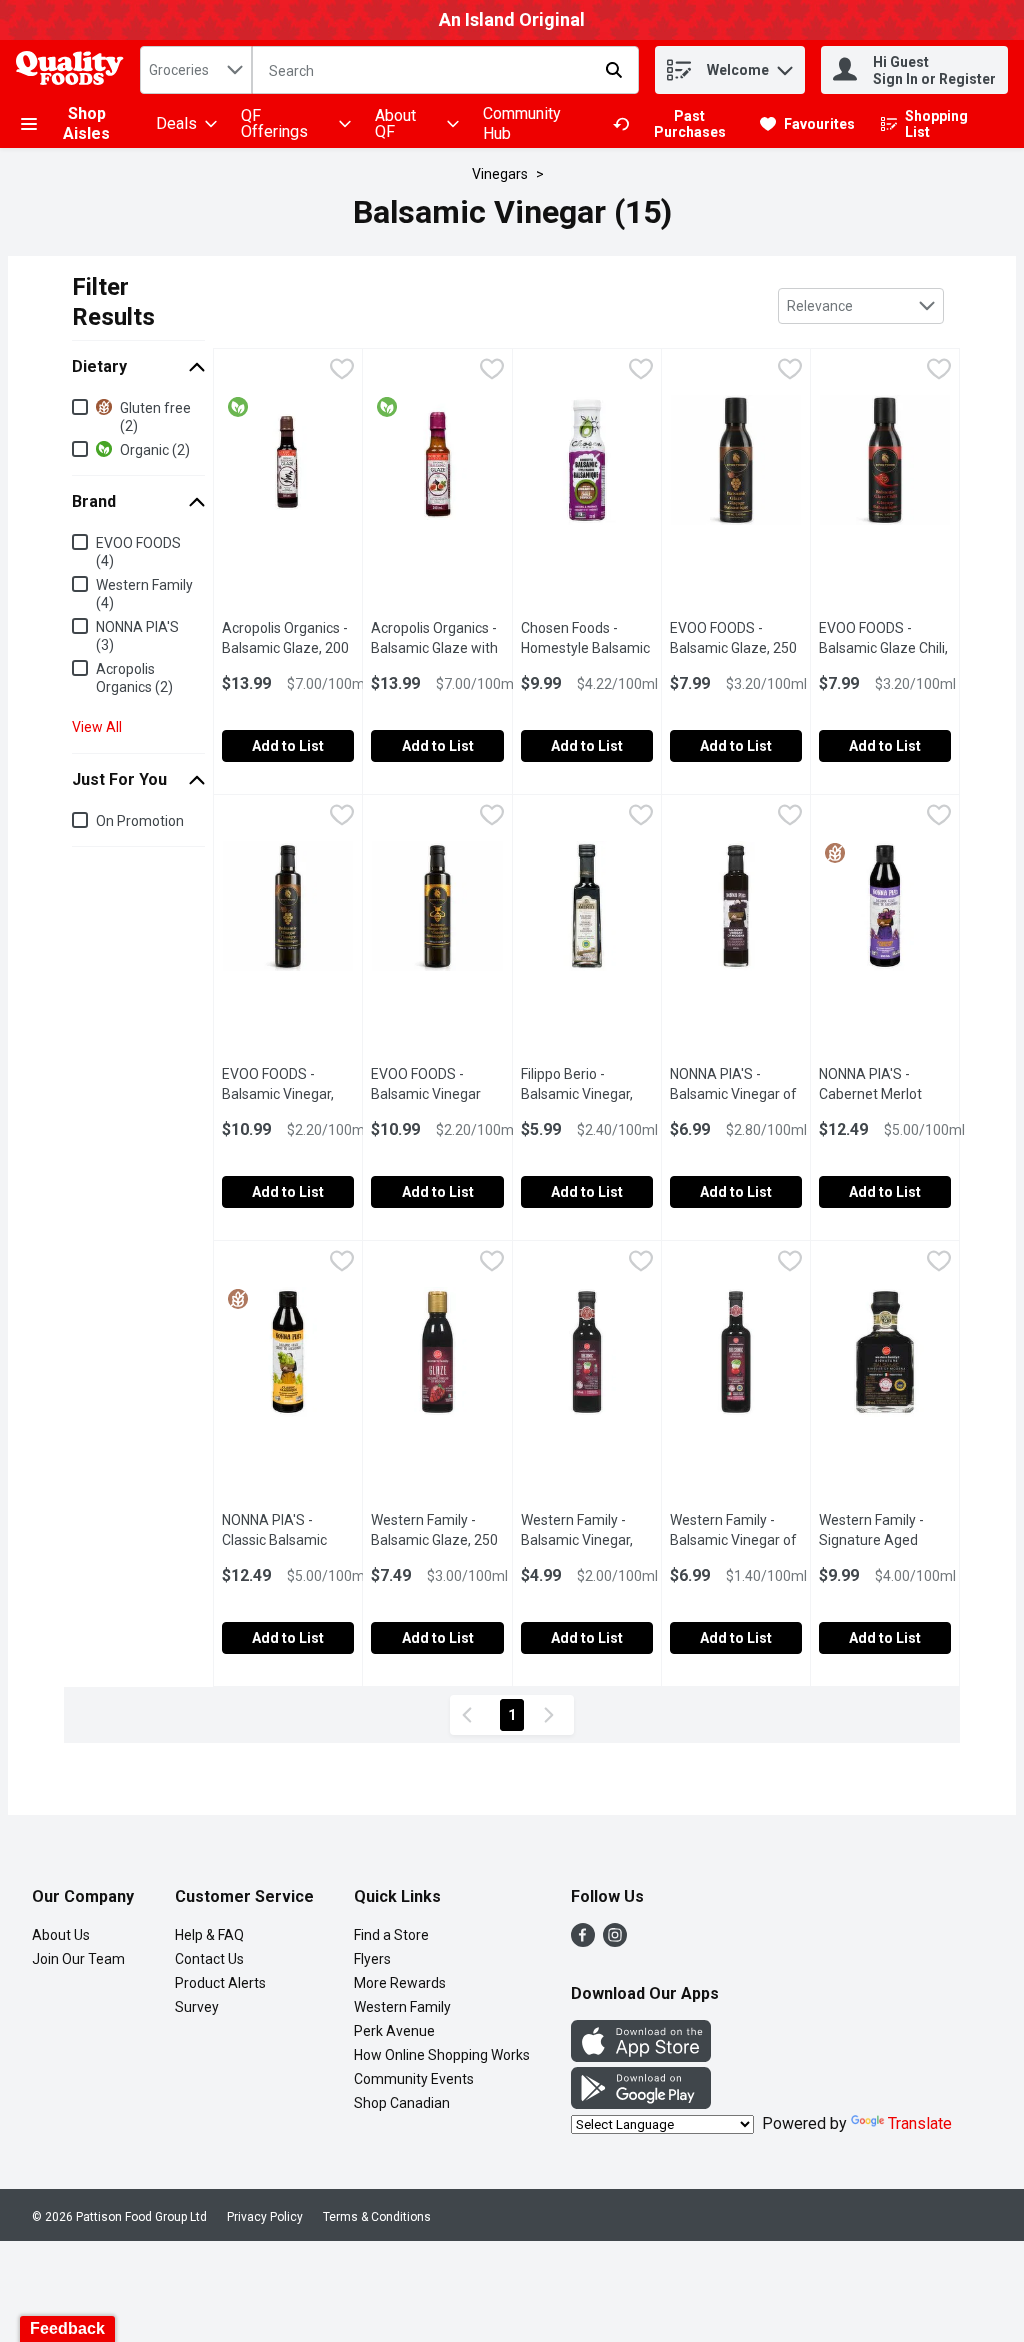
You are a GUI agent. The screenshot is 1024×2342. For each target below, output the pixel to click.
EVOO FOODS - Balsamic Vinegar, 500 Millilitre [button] (288, 1094)
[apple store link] (641, 2056)
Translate (920, 2123)
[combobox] (196, 70)
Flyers (372, 1959)
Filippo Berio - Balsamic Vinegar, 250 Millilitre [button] (587, 1094)
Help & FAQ (209, 1935)
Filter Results (113, 302)
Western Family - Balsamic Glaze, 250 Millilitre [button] (437, 1540)
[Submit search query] (614, 70)
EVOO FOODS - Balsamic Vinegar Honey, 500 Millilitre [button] (437, 1094)
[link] (677, 124)
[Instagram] (615, 1941)
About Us (61, 1935)
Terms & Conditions (377, 2217)
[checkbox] (342, 371)
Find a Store (391, 1935)
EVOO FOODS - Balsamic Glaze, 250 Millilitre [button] (736, 648)
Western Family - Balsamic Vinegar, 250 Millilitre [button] (587, 1540)
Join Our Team (78, 1959)
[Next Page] (553, 1715)
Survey (197, 2007)
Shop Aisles (86, 123)
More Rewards (400, 1983)
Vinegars (500, 174)
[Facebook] (583, 1941)
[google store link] (641, 2103)
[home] (74, 70)
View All (97, 727)
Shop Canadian (402, 2103)
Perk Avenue (394, 2031)
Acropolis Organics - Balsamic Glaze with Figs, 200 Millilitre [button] (437, 648)
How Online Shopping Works (442, 2055)
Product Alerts (220, 1983)
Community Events (414, 2079)
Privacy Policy (265, 2217)
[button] (785, 65)
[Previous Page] (471, 1715)
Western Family (402, 2007)
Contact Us (209, 1959)
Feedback (67, 2328)
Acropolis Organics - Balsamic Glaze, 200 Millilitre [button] (288, 648)
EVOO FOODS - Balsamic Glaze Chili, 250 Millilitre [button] (885, 648)
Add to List (288, 746)
